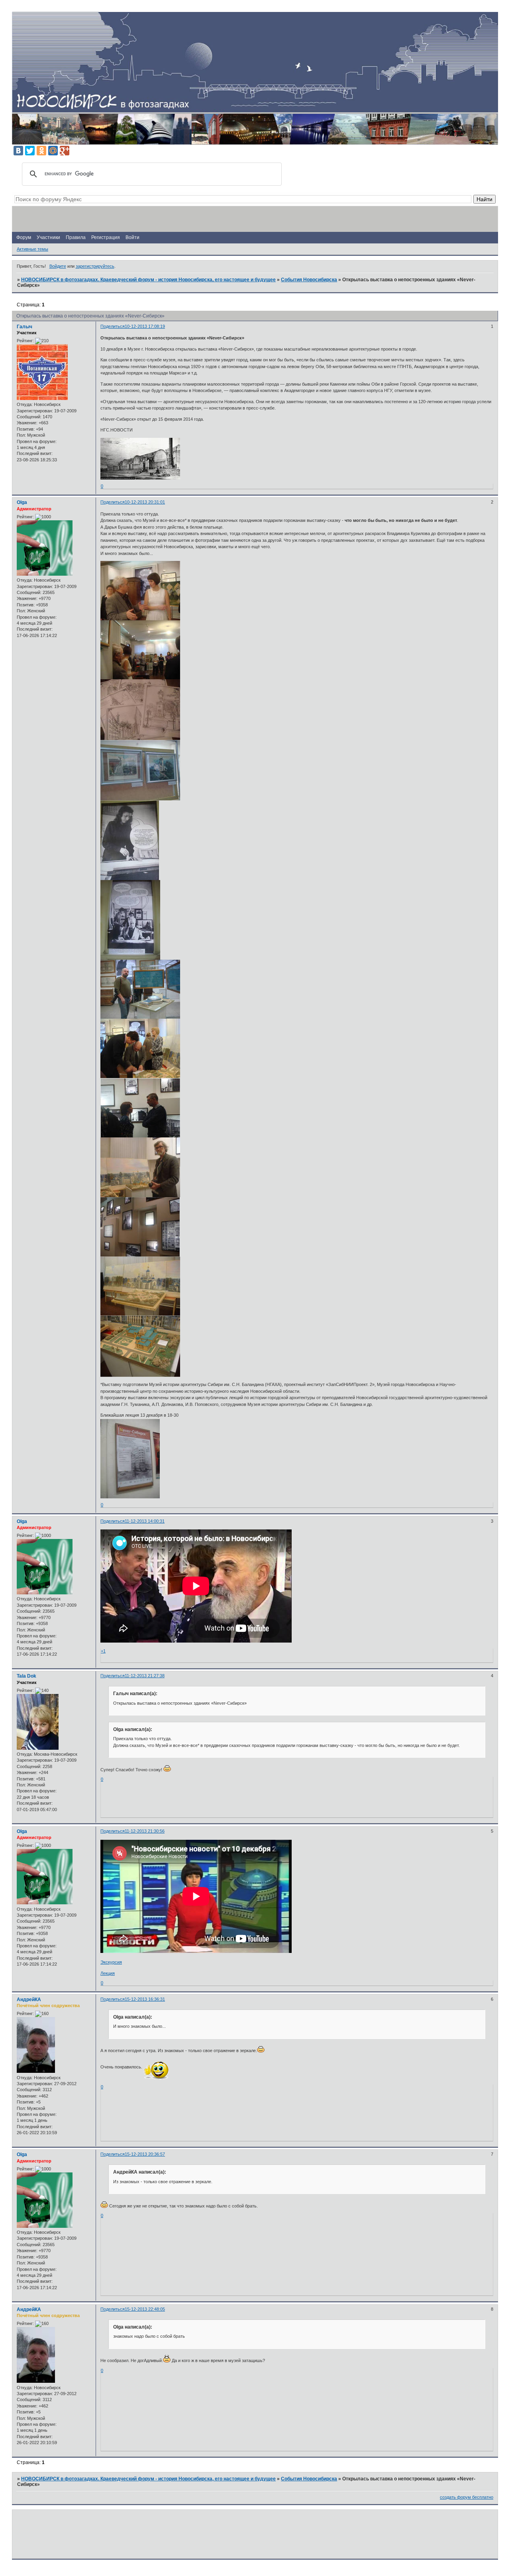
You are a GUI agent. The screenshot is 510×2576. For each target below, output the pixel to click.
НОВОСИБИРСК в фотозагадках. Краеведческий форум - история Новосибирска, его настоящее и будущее (148, 280)
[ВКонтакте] (18, 151)
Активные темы (32, 249)
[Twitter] (30, 151)
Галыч (25, 327)
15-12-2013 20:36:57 (145, 2154)
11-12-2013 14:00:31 (145, 1521)
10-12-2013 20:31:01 (145, 502)
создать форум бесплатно (467, 2497)
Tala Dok (26, 1676)
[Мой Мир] (53, 151)
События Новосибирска (309, 280)
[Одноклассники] (41, 151)
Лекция (108, 1973)
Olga (22, 502)
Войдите (58, 266)
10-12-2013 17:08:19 (145, 326)
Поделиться (113, 326)
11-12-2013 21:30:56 (145, 1831)
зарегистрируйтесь (95, 266)
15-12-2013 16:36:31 (145, 1999)
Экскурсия (111, 1962)
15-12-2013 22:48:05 (145, 2309)
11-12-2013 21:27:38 (145, 1676)
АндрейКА (29, 2000)
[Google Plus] (65, 151)
